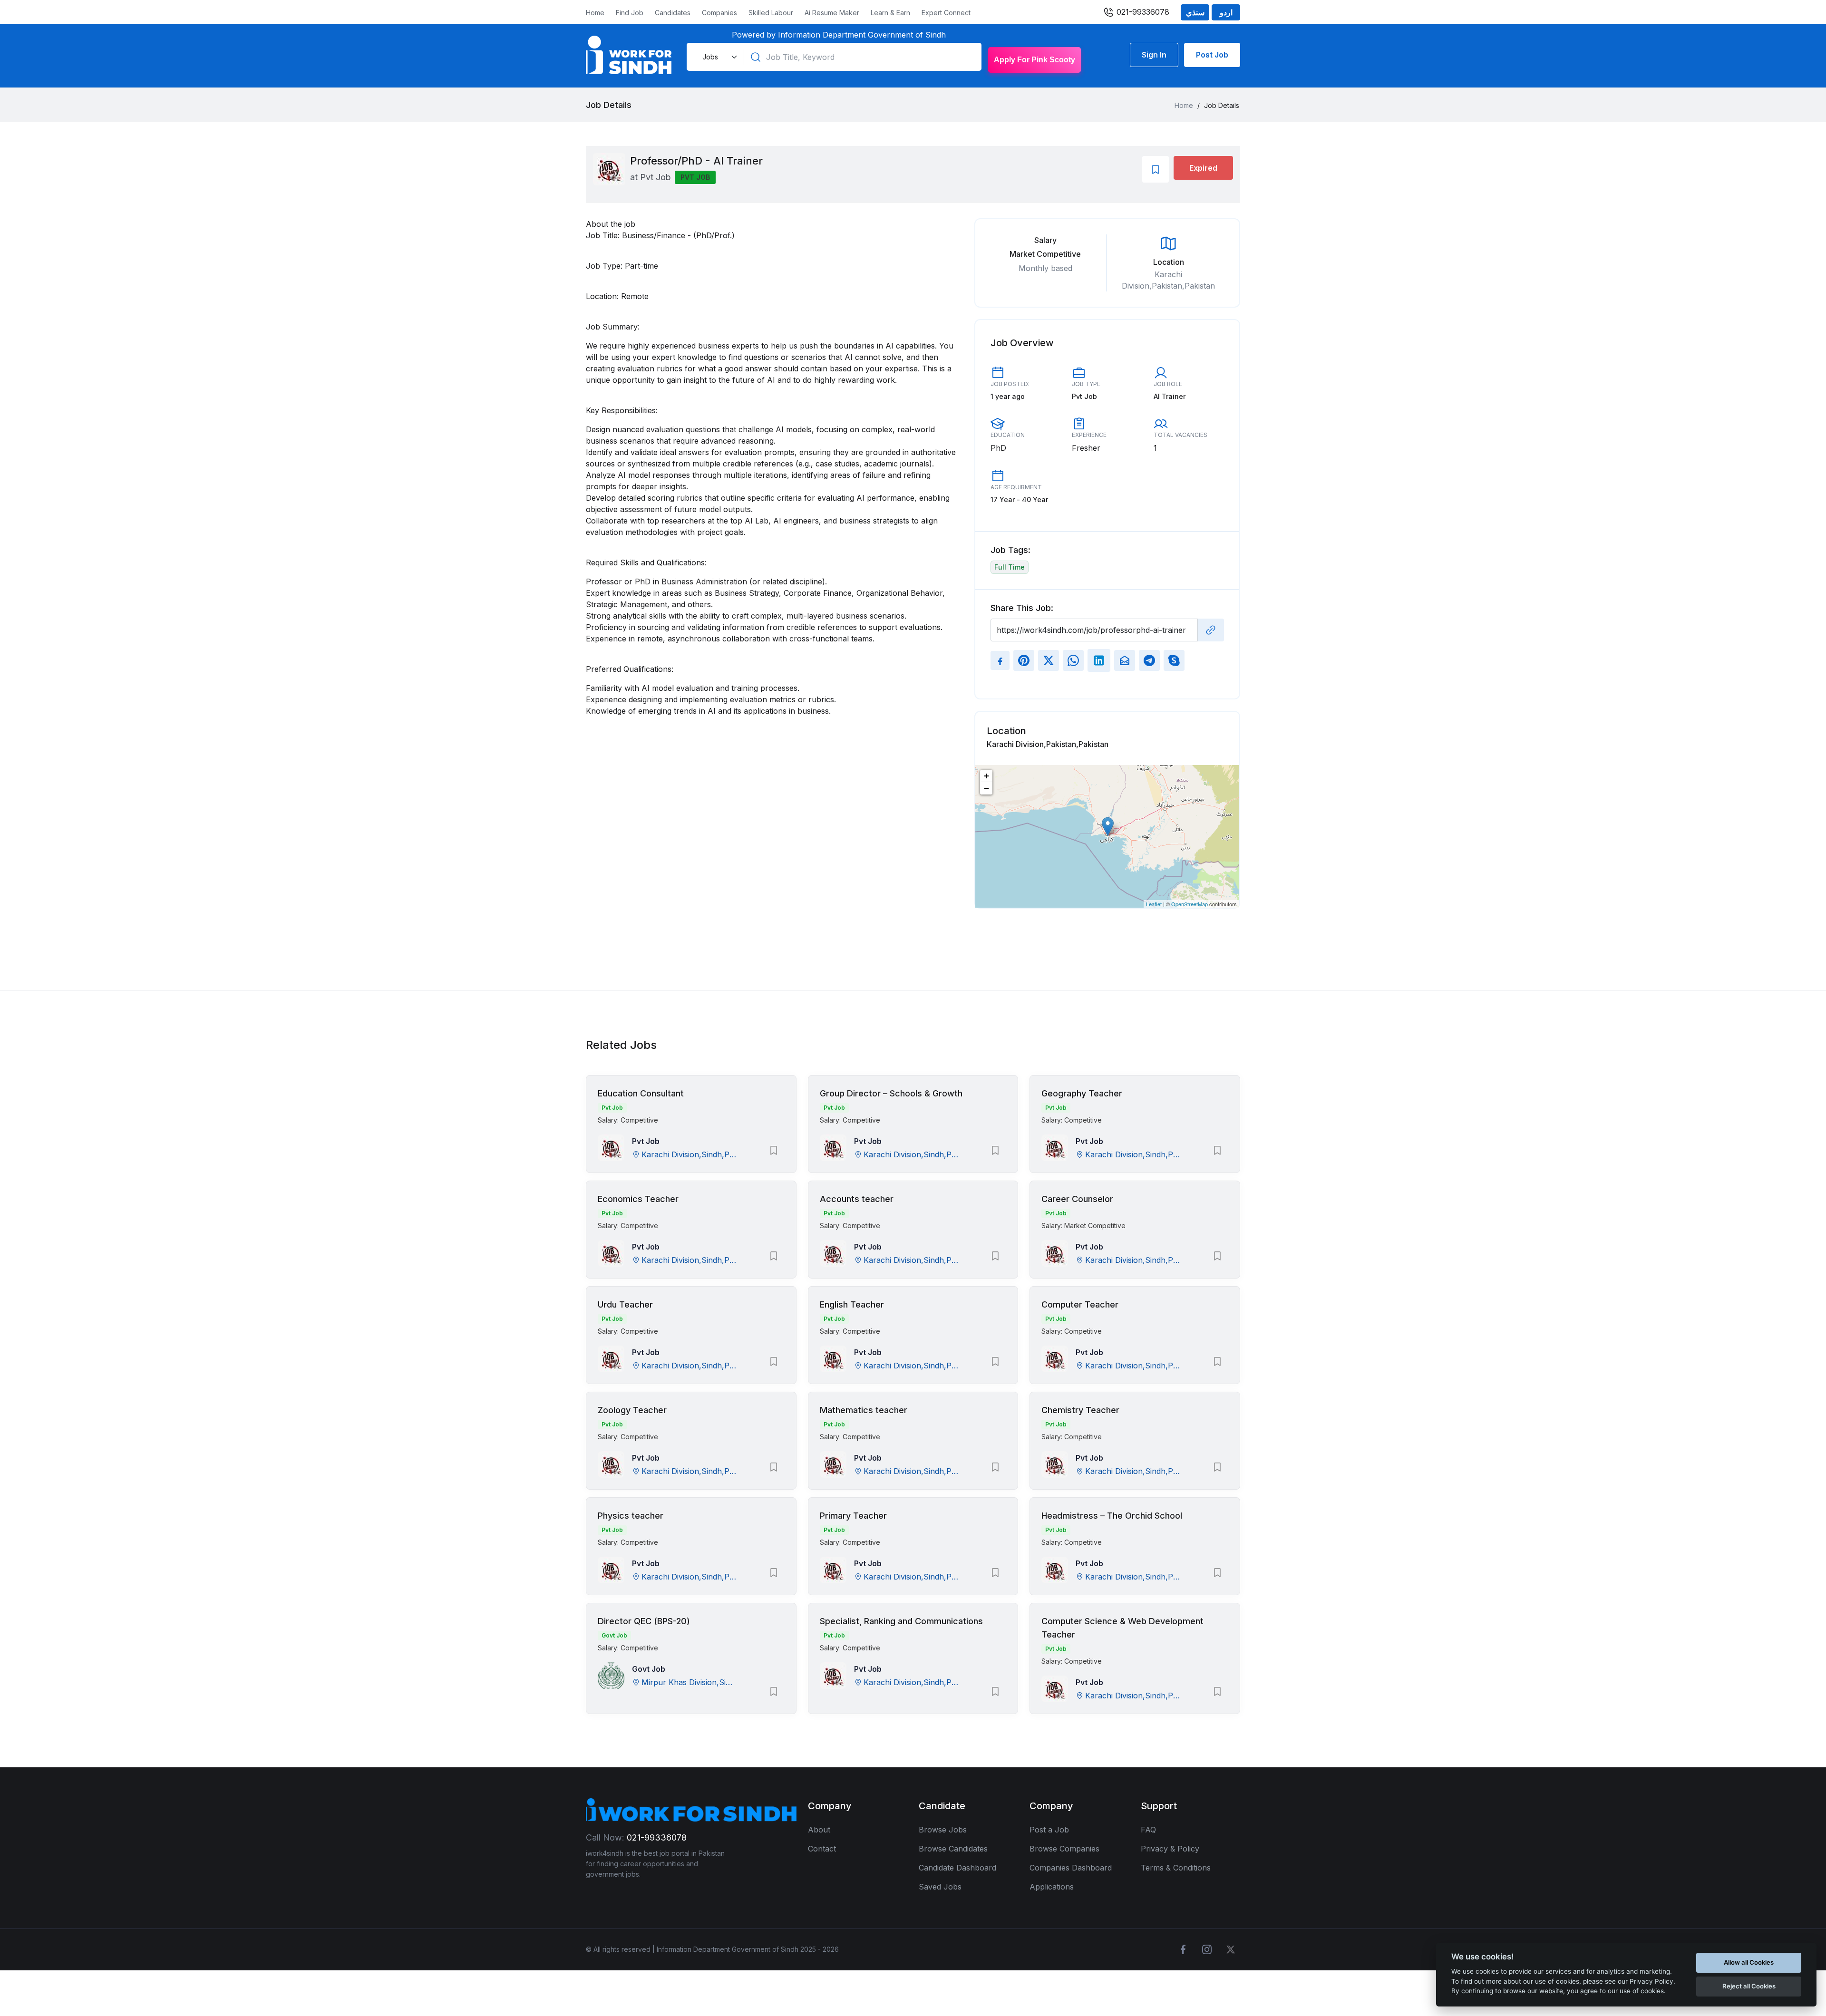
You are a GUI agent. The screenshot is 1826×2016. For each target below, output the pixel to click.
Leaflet (1154, 904)
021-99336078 (1142, 12)
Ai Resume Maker (832, 13)
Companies (719, 13)
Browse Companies (1064, 1849)
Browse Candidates (953, 1849)
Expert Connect (946, 13)
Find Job (630, 13)
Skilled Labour (771, 13)
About (819, 1830)
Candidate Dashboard (957, 1868)
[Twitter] (1231, 1949)
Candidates (673, 13)
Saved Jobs (940, 1887)
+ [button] (986, 776)
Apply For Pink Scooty (1034, 60)
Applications (1052, 1887)
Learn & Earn (890, 13)
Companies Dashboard (1071, 1868)
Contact (822, 1849)
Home (595, 13)
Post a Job (1049, 1830)
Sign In (1154, 55)
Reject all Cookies (1749, 1986)
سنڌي (1195, 12)
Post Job (1212, 55)
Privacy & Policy (1170, 1849)
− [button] (986, 788)
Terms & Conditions (1176, 1868)
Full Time (1010, 567)
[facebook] (1183, 1949)
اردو (1226, 12)
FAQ (1148, 1830)
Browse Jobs (943, 1830)
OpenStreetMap (1190, 904)
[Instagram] (1207, 1949)
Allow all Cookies (1749, 1962)
